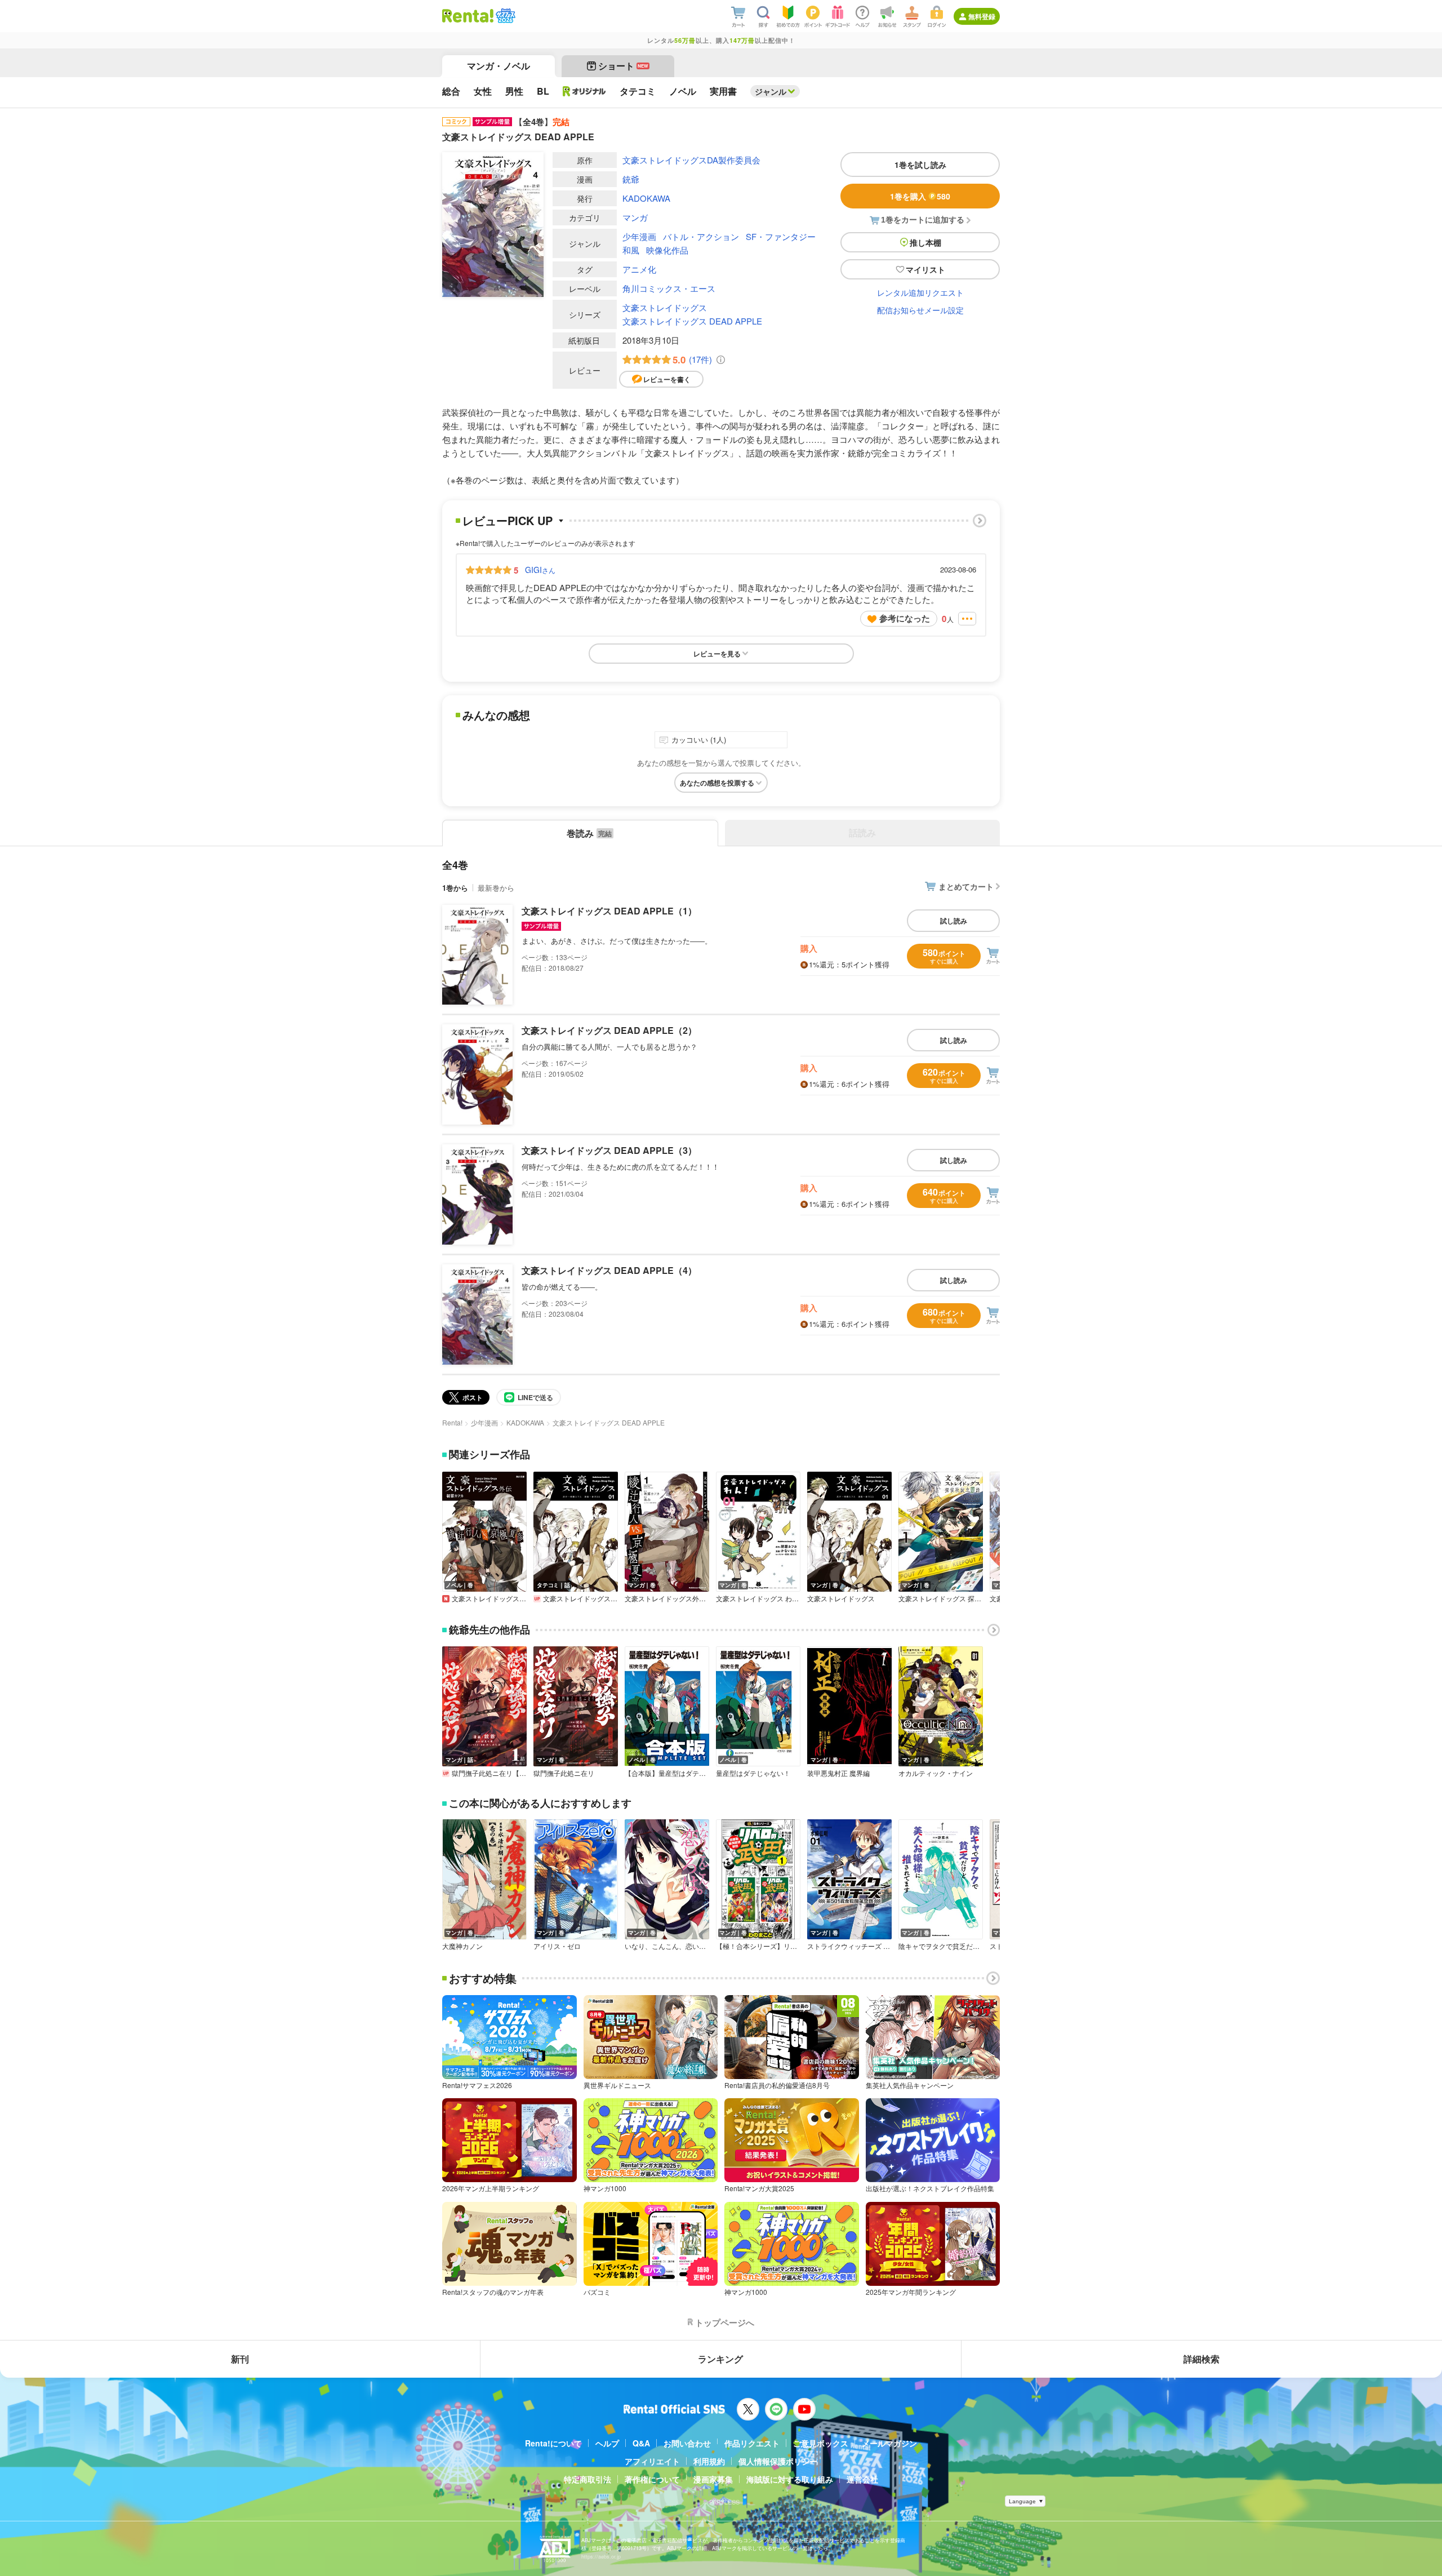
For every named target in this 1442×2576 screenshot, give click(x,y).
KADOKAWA (646, 198)
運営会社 (862, 2479)
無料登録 (982, 16)
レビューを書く (667, 379)
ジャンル (771, 91)
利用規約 (709, 2461)
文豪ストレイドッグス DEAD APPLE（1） (609, 911)
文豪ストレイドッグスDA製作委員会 (691, 160)
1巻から (455, 888)
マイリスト (925, 269)
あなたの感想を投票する (717, 783)
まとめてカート (966, 886)
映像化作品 (667, 250)
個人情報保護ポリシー (778, 2461)
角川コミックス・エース (669, 288)
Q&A (641, 2443)
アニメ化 (639, 269)
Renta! (452, 1422)
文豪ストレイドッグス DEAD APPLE (692, 321)
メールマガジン (889, 2443)
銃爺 (631, 179)
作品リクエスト (752, 2443)
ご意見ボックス (821, 2443)
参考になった (905, 618)
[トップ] (468, 16)
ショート (623, 66)
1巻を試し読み (920, 165)
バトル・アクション (701, 236)
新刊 (240, 2359)
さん (540, 570)
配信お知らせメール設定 (920, 310)
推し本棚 (925, 242)
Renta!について (553, 2443)
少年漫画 (639, 236)
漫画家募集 (713, 2479)
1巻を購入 (920, 196)
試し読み (954, 921)
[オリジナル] (584, 91)
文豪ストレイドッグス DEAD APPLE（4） (609, 1270)
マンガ (635, 217)
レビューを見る (717, 654)
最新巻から (496, 888)
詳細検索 (1201, 2359)
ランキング (720, 2359)
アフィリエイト (652, 2461)
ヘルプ (607, 2443)
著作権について (652, 2479)
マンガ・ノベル (499, 66)
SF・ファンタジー (781, 236)
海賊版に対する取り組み (790, 2479)
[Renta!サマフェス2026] (504, 16)
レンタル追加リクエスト (920, 292)
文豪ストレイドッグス (665, 307)
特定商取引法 (588, 2479)
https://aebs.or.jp (601, 2557)
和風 (631, 250)
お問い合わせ (687, 2443)
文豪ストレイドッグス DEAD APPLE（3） (609, 1150)
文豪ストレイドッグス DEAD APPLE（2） (609, 1030)
